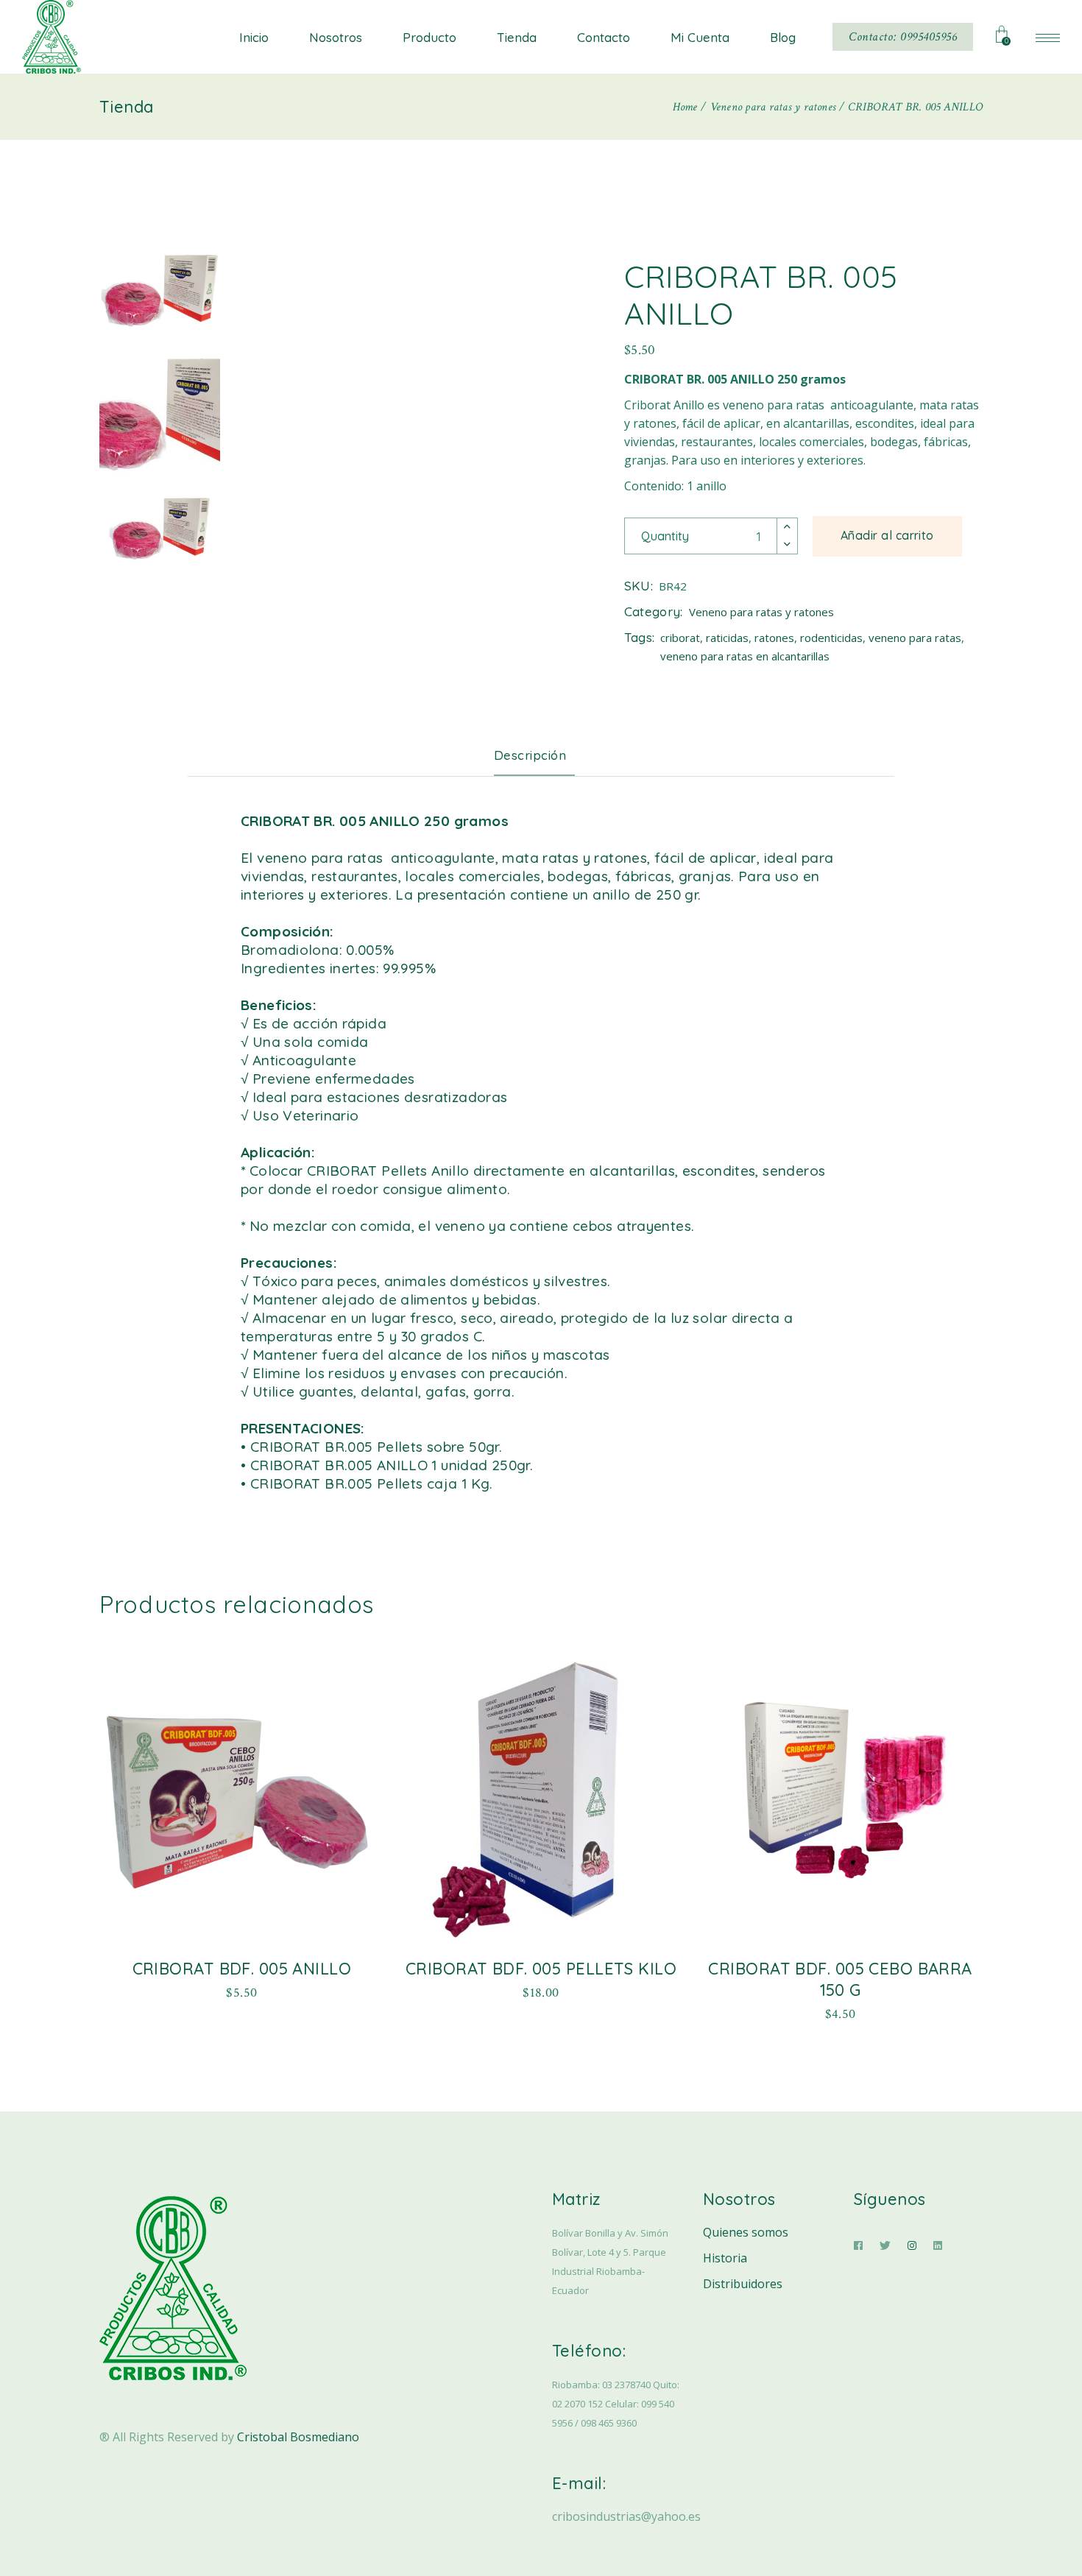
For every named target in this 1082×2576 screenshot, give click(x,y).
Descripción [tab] (530, 755)
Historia (725, 2258)
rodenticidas (831, 638)
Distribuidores (743, 2284)
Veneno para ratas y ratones (761, 612)
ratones (774, 638)
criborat (680, 638)
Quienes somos (746, 2232)
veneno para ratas (915, 638)
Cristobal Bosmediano (298, 2437)
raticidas (727, 638)
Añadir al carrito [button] (241, 1990)
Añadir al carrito (887, 535)
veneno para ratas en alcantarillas (745, 656)
